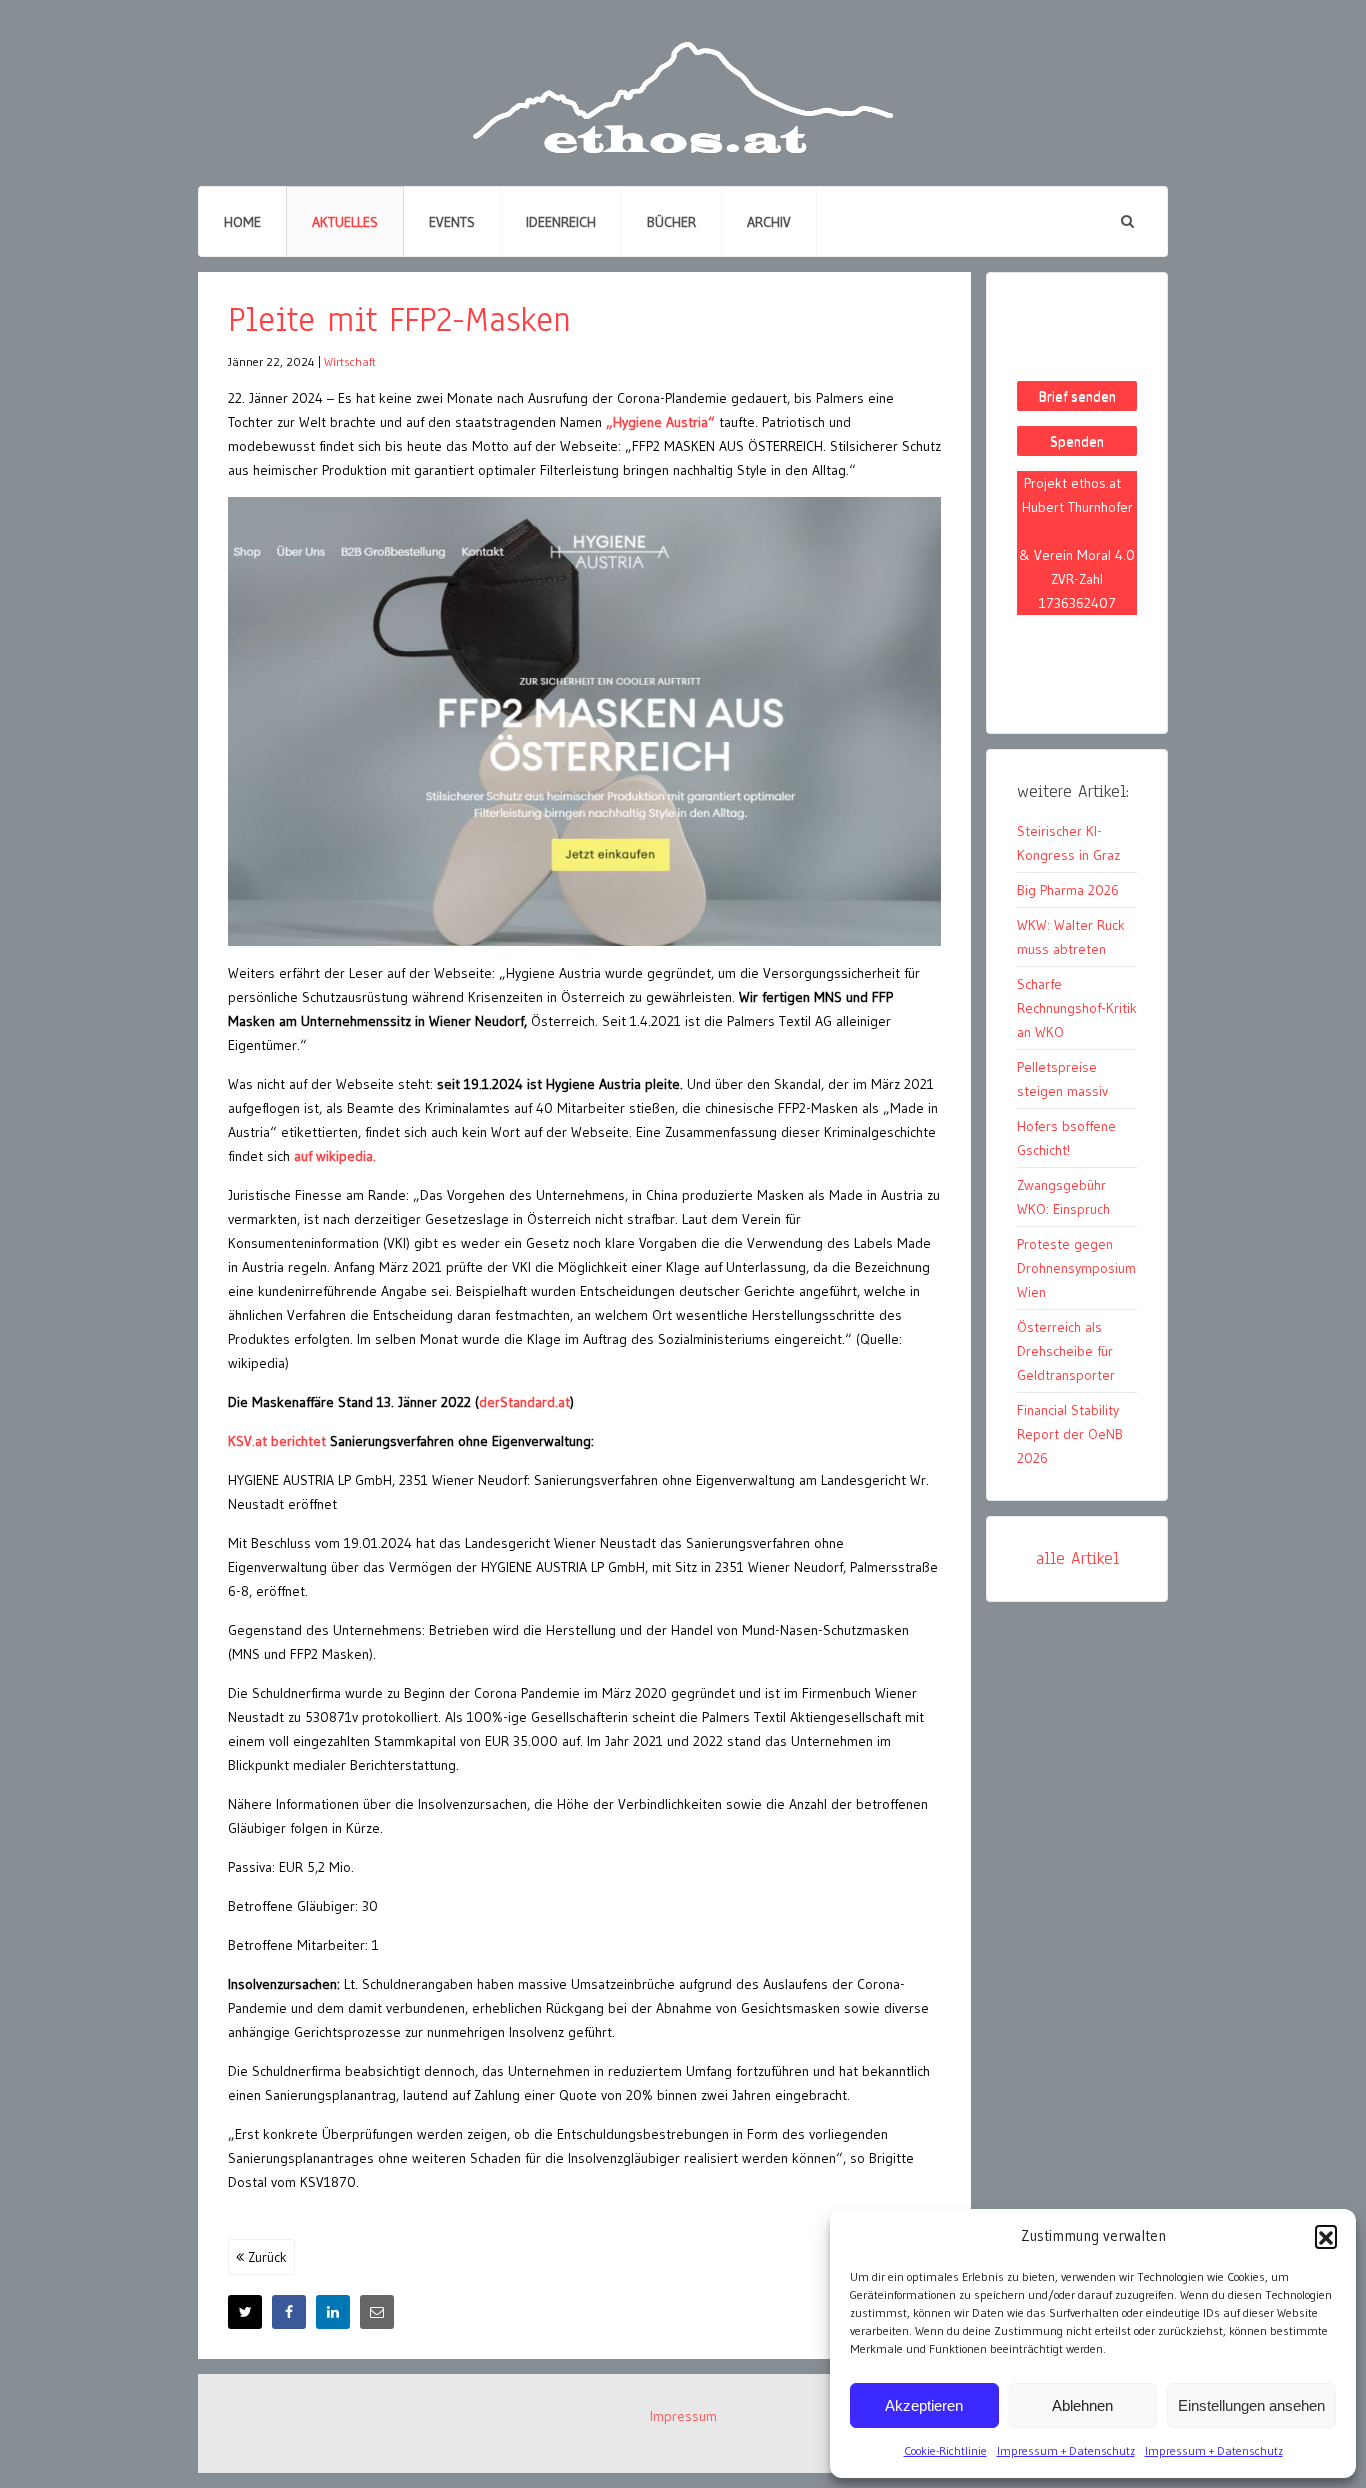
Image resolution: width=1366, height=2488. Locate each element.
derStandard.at (524, 1402)
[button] (1326, 2236)
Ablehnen (1082, 2405)
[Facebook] (289, 2312)
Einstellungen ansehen (1251, 2405)
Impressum (683, 2416)
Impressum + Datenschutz (1066, 2450)
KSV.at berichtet (277, 1441)
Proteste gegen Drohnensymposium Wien (1076, 1268)
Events (452, 222)
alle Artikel (1077, 1558)
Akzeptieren (924, 2405)
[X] (245, 2312)
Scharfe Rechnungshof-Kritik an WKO (1077, 1008)
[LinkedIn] (333, 2312)
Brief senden (1077, 396)
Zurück (265, 2257)
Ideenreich (561, 222)
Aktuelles (345, 222)
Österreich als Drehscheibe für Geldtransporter (1066, 1351)
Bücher (671, 222)
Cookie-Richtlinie (945, 2450)
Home (242, 222)
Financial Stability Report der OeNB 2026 (1070, 1434)
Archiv (769, 222)
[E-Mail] (377, 2312)
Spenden (1077, 441)
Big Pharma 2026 (1068, 890)
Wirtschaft (350, 361)
